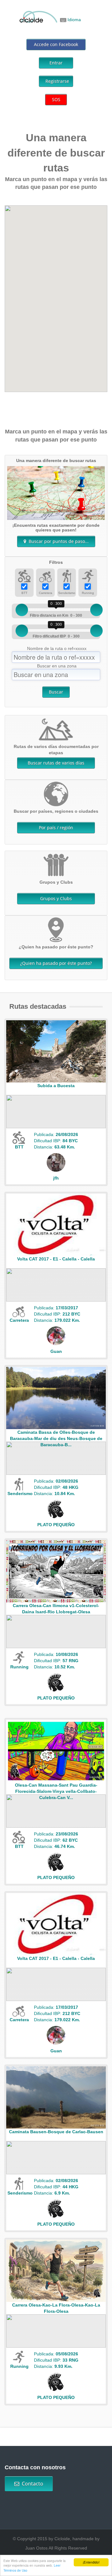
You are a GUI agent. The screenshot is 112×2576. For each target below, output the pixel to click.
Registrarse (57, 81)
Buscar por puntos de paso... (57, 541)
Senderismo (67, 593)
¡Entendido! (91, 2562)
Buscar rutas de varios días (56, 763)
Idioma (74, 20)
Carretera (46, 593)
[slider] (22, 610)
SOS (56, 99)
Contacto (31, 2484)
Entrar (56, 63)
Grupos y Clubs (56, 898)
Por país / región (56, 827)
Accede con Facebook (56, 44)
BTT (24, 593)
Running (88, 593)
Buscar (56, 692)
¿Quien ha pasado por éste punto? (56, 963)
